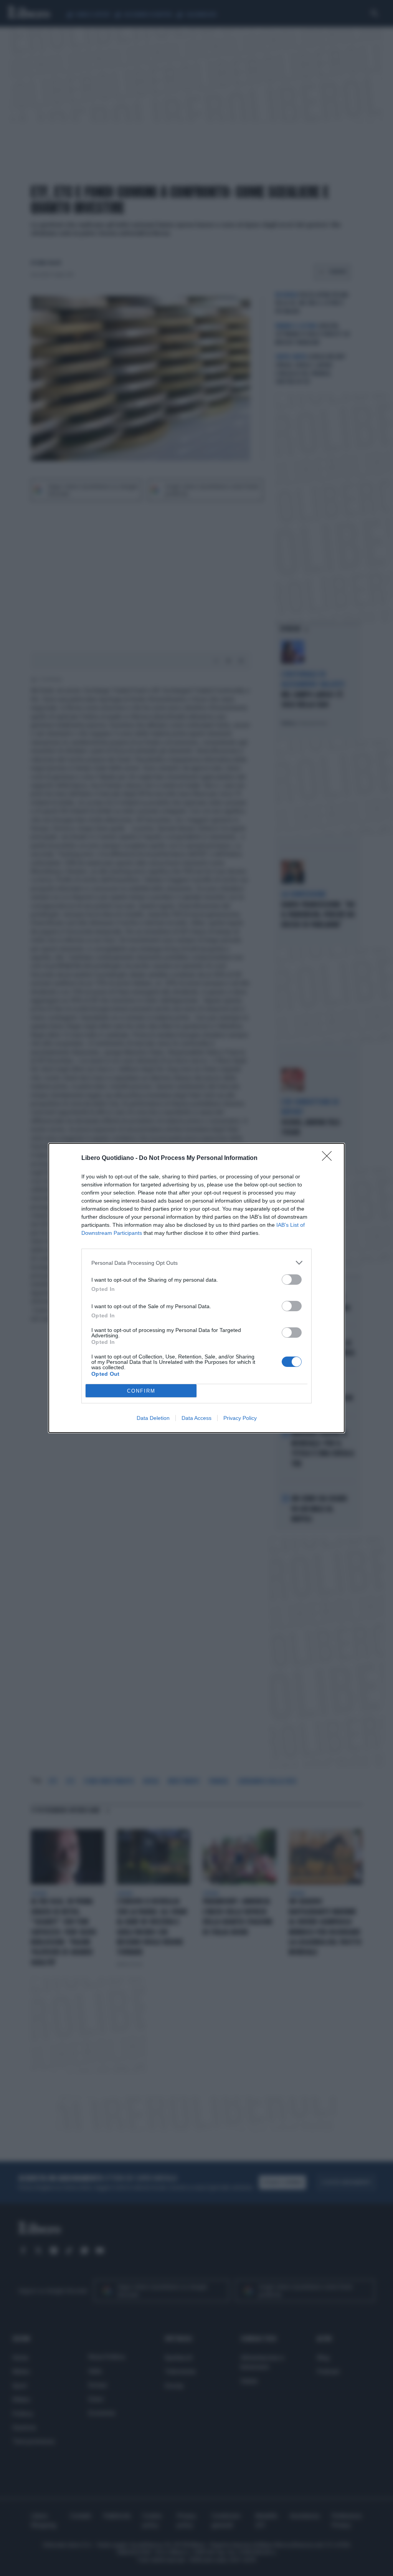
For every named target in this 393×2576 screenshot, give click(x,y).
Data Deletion (153, 1418)
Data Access (196, 1418)
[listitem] (196, 1263)
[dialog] (196, 1288)
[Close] (329, 1158)
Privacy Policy (240, 1418)
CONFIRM (141, 1391)
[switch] (292, 1280)
